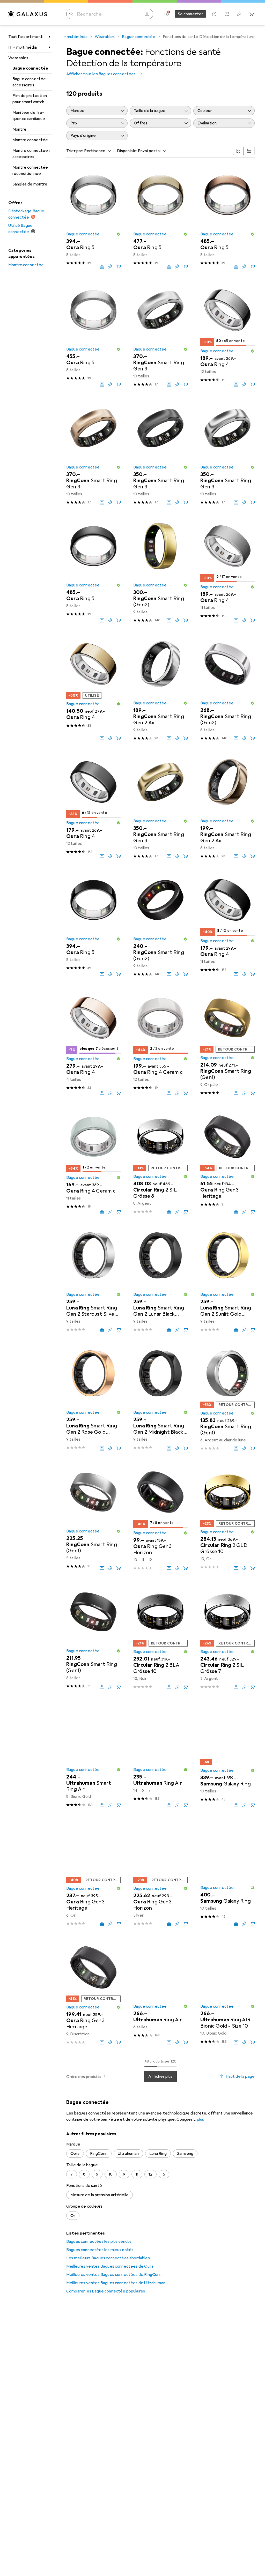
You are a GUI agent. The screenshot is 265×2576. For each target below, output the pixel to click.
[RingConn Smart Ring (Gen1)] (93, 1518)
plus (201, 2119)
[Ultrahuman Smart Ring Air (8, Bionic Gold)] (93, 1755)
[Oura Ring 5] (93, 218)
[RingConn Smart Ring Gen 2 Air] (160, 689)
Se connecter (191, 14)
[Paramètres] (167, 14)
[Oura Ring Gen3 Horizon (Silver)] (160, 1874)
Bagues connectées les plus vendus (99, 2242)
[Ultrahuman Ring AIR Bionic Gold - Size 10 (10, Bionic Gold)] (227, 1992)
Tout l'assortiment (25, 37)
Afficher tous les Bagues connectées (101, 74)
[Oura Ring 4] (227, 335)
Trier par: (75, 151)
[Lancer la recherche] (71, 14)
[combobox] (97, 151)
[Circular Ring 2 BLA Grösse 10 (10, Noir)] (160, 1637)
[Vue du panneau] (238, 151)
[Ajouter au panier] (119, 266)
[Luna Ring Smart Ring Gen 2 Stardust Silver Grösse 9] (93, 1280)
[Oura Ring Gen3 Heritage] (227, 1162)
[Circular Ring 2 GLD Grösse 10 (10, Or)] (227, 1518)
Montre (19, 129)
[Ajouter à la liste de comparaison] (102, 266)
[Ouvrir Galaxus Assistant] (214, 14)
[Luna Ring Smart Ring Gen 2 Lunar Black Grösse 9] (160, 1280)
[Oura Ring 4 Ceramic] (160, 1043)
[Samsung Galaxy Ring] (227, 1755)
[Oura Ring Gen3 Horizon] (160, 1518)
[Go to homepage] (28, 14)
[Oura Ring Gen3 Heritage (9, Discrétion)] (93, 1992)
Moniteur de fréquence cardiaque (29, 116)
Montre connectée (30, 140)
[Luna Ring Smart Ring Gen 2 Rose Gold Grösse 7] (93, 1398)
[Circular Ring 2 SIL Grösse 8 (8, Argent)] (160, 1162)
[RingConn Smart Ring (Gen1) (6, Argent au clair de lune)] (227, 1398)
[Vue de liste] (249, 151)
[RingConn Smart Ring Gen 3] (160, 335)
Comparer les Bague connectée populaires (106, 2291)
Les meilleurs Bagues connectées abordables (108, 2258)
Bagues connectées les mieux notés (100, 2250)
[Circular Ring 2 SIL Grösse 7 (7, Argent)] (227, 1637)
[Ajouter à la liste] (110, 266)
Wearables (18, 58)
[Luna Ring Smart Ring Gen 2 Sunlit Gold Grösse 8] (227, 1280)
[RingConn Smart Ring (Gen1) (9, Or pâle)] (227, 1043)
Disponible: (127, 151)
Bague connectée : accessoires (30, 82)
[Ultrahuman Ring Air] (160, 1755)
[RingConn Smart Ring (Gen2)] (160, 571)
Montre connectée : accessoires (31, 154)
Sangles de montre (30, 184)
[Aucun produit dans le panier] (252, 14)
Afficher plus (160, 2076)
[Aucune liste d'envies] (239, 14)
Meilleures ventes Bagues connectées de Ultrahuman (116, 2283)
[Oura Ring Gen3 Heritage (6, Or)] (93, 1874)
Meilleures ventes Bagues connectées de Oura (110, 2266)
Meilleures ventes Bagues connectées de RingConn (114, 2275)
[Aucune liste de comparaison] (227, 14)
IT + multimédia (23, 47)
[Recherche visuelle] (147, 14)
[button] (119, 234)
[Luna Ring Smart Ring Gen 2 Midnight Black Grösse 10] (160, 1398)
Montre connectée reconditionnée (30, 170)
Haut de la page (240, 2076)
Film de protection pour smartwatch (30, 99)
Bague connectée (30, 68)
